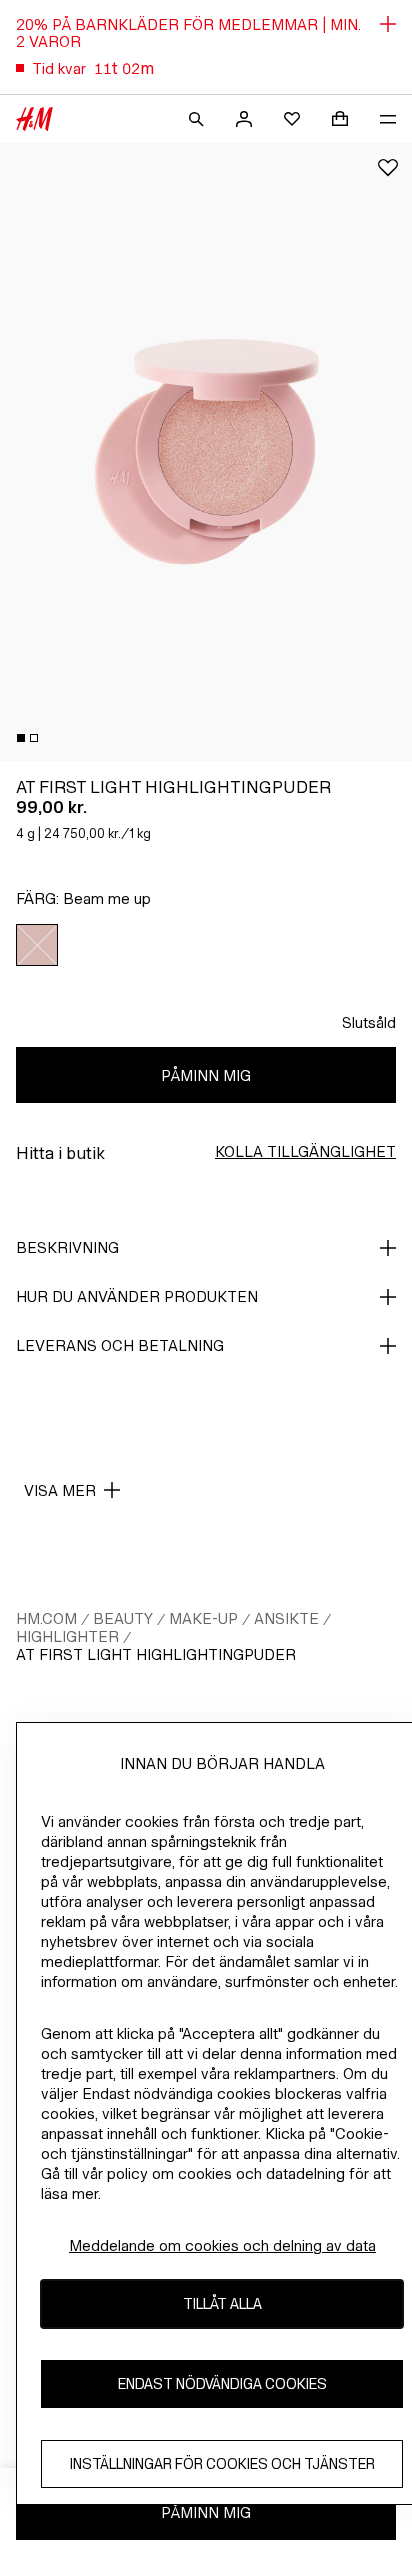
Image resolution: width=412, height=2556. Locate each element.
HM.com (46, 1618)
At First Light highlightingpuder (156, 1654)
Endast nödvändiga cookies (222, 2383)
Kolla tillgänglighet (305, 1151)
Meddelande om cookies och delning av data (222, 2245)
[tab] (21, 738)
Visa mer (60, 1490)
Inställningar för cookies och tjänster (222, 2463)
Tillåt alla (222, 2303)
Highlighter (67, 1636)
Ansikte (286, 1618)
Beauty (123, 1618)
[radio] (37, 945)
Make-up (203, 1618)
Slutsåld (369, 1022)
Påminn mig (206, 1075)
